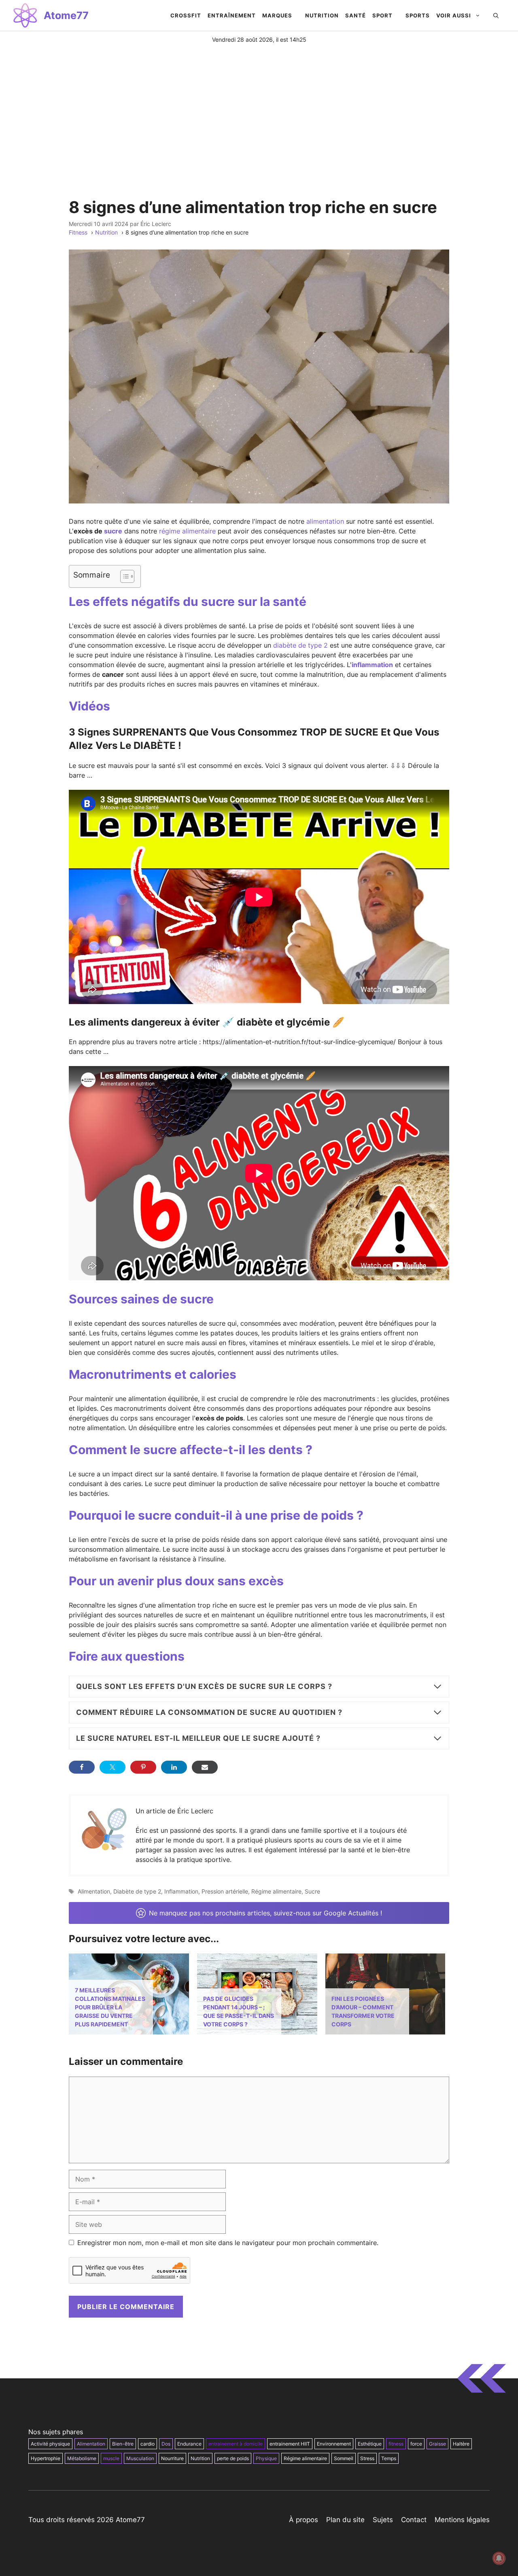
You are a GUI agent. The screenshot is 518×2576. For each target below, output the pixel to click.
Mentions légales (462, 2520)
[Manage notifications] (499, 2558)
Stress (367, 2458)
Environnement (334, 2444)
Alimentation (94, 1891)
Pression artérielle (225, 1891)
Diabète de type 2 (137, 1891)
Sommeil (344, 2458)
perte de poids (233, 2458)
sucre (113, 531)
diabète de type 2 (300, 645)
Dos (166, 2444)
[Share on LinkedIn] (174, 1767)
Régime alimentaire (276, 1891)
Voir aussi (454, 15)
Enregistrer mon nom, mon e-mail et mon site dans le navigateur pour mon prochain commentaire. (228, 2243)
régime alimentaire (187, 531)
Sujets (383, 2520)
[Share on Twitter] (113, 1767)
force (416, 2444)
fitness (396, 2444)
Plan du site (345, 2520)
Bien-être (123, 2444)
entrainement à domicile (236, 2444)
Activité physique (50, 2444)
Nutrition (200, 2458)
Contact (414, 2520)
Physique (266, 2458)
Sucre (312, 1891)
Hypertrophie (46, 2458)
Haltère (461, 2444)
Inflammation (181, 1891)
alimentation (325, 521)
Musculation (140, 2458)
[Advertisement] (259, 104)
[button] (496, 15)
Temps (389, 2458)
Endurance (189, 2444)
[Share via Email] (205, 1767)
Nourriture (172, 2458)
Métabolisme (82, 2458)
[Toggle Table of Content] (123, 576)
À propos (304, 2520)
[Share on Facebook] (82, 1767)
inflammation (372, 665)
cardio (148, 2444)
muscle (111, 2458)
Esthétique (370, 2444)
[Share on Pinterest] (143, 1767)
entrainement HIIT (290, 2444)
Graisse (437, 2444)
